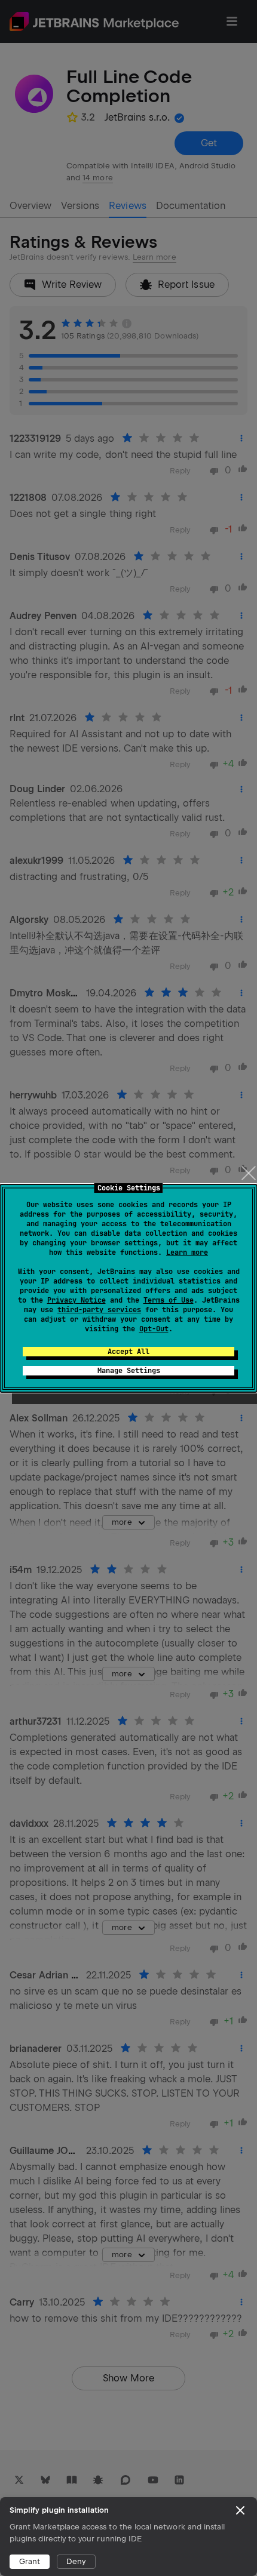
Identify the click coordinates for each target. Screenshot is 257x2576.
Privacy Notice (77, 1300)
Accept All (128, 1352)
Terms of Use (169, 1300)
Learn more (187, 1252)
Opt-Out (154, 1329)
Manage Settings (129, 1371)
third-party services (99, 1310)
